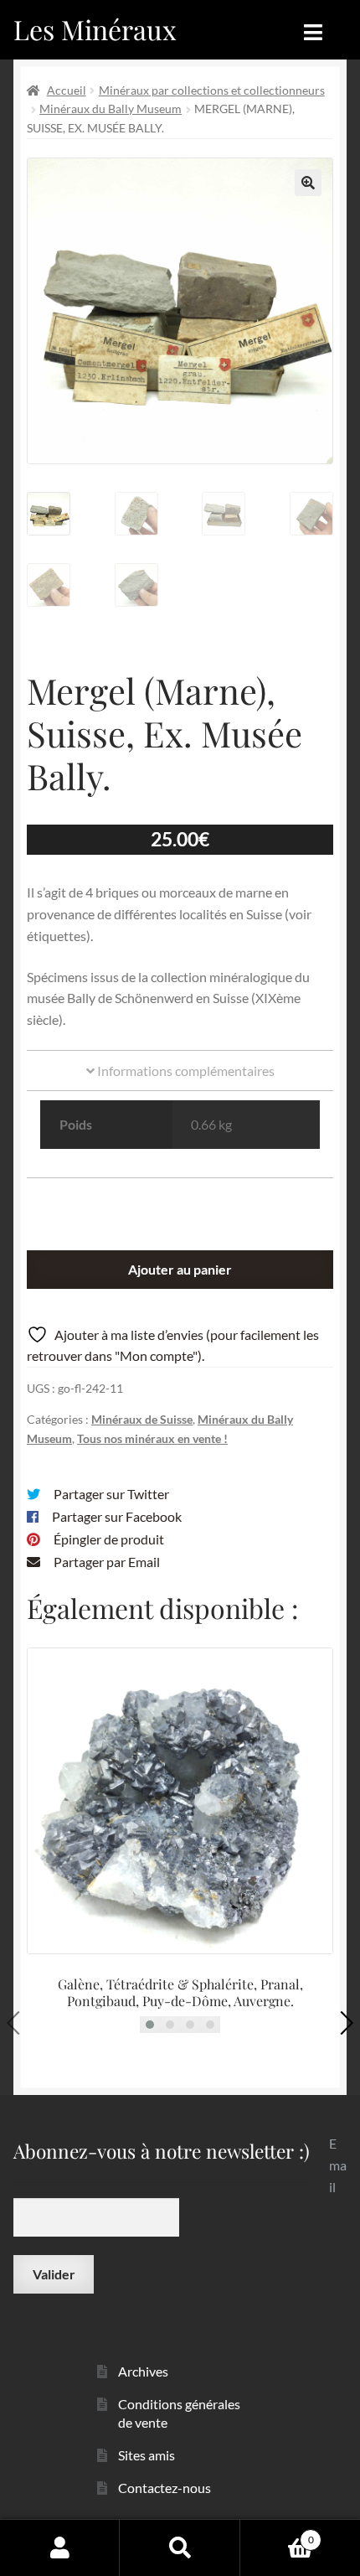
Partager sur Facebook (117, 1516)
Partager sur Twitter (111, 1494)
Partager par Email (107, 1562)
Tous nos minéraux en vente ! (152, 1438)
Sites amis (147, 2455)
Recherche (180, 2548)
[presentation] (18, 2023)
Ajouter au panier (180, 1269)
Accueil (67, 90)
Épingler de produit (109, 1539)
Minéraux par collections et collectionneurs (212, 90)
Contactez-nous (165, 2488)
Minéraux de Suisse (142, 1419)
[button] (308, 183)
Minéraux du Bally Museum (111, 109)
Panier (277, 2534)
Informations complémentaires (185, 1071)
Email (338, 2165)
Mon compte (60, 2548)
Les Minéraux (95, 29)
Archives (143, 2371)
